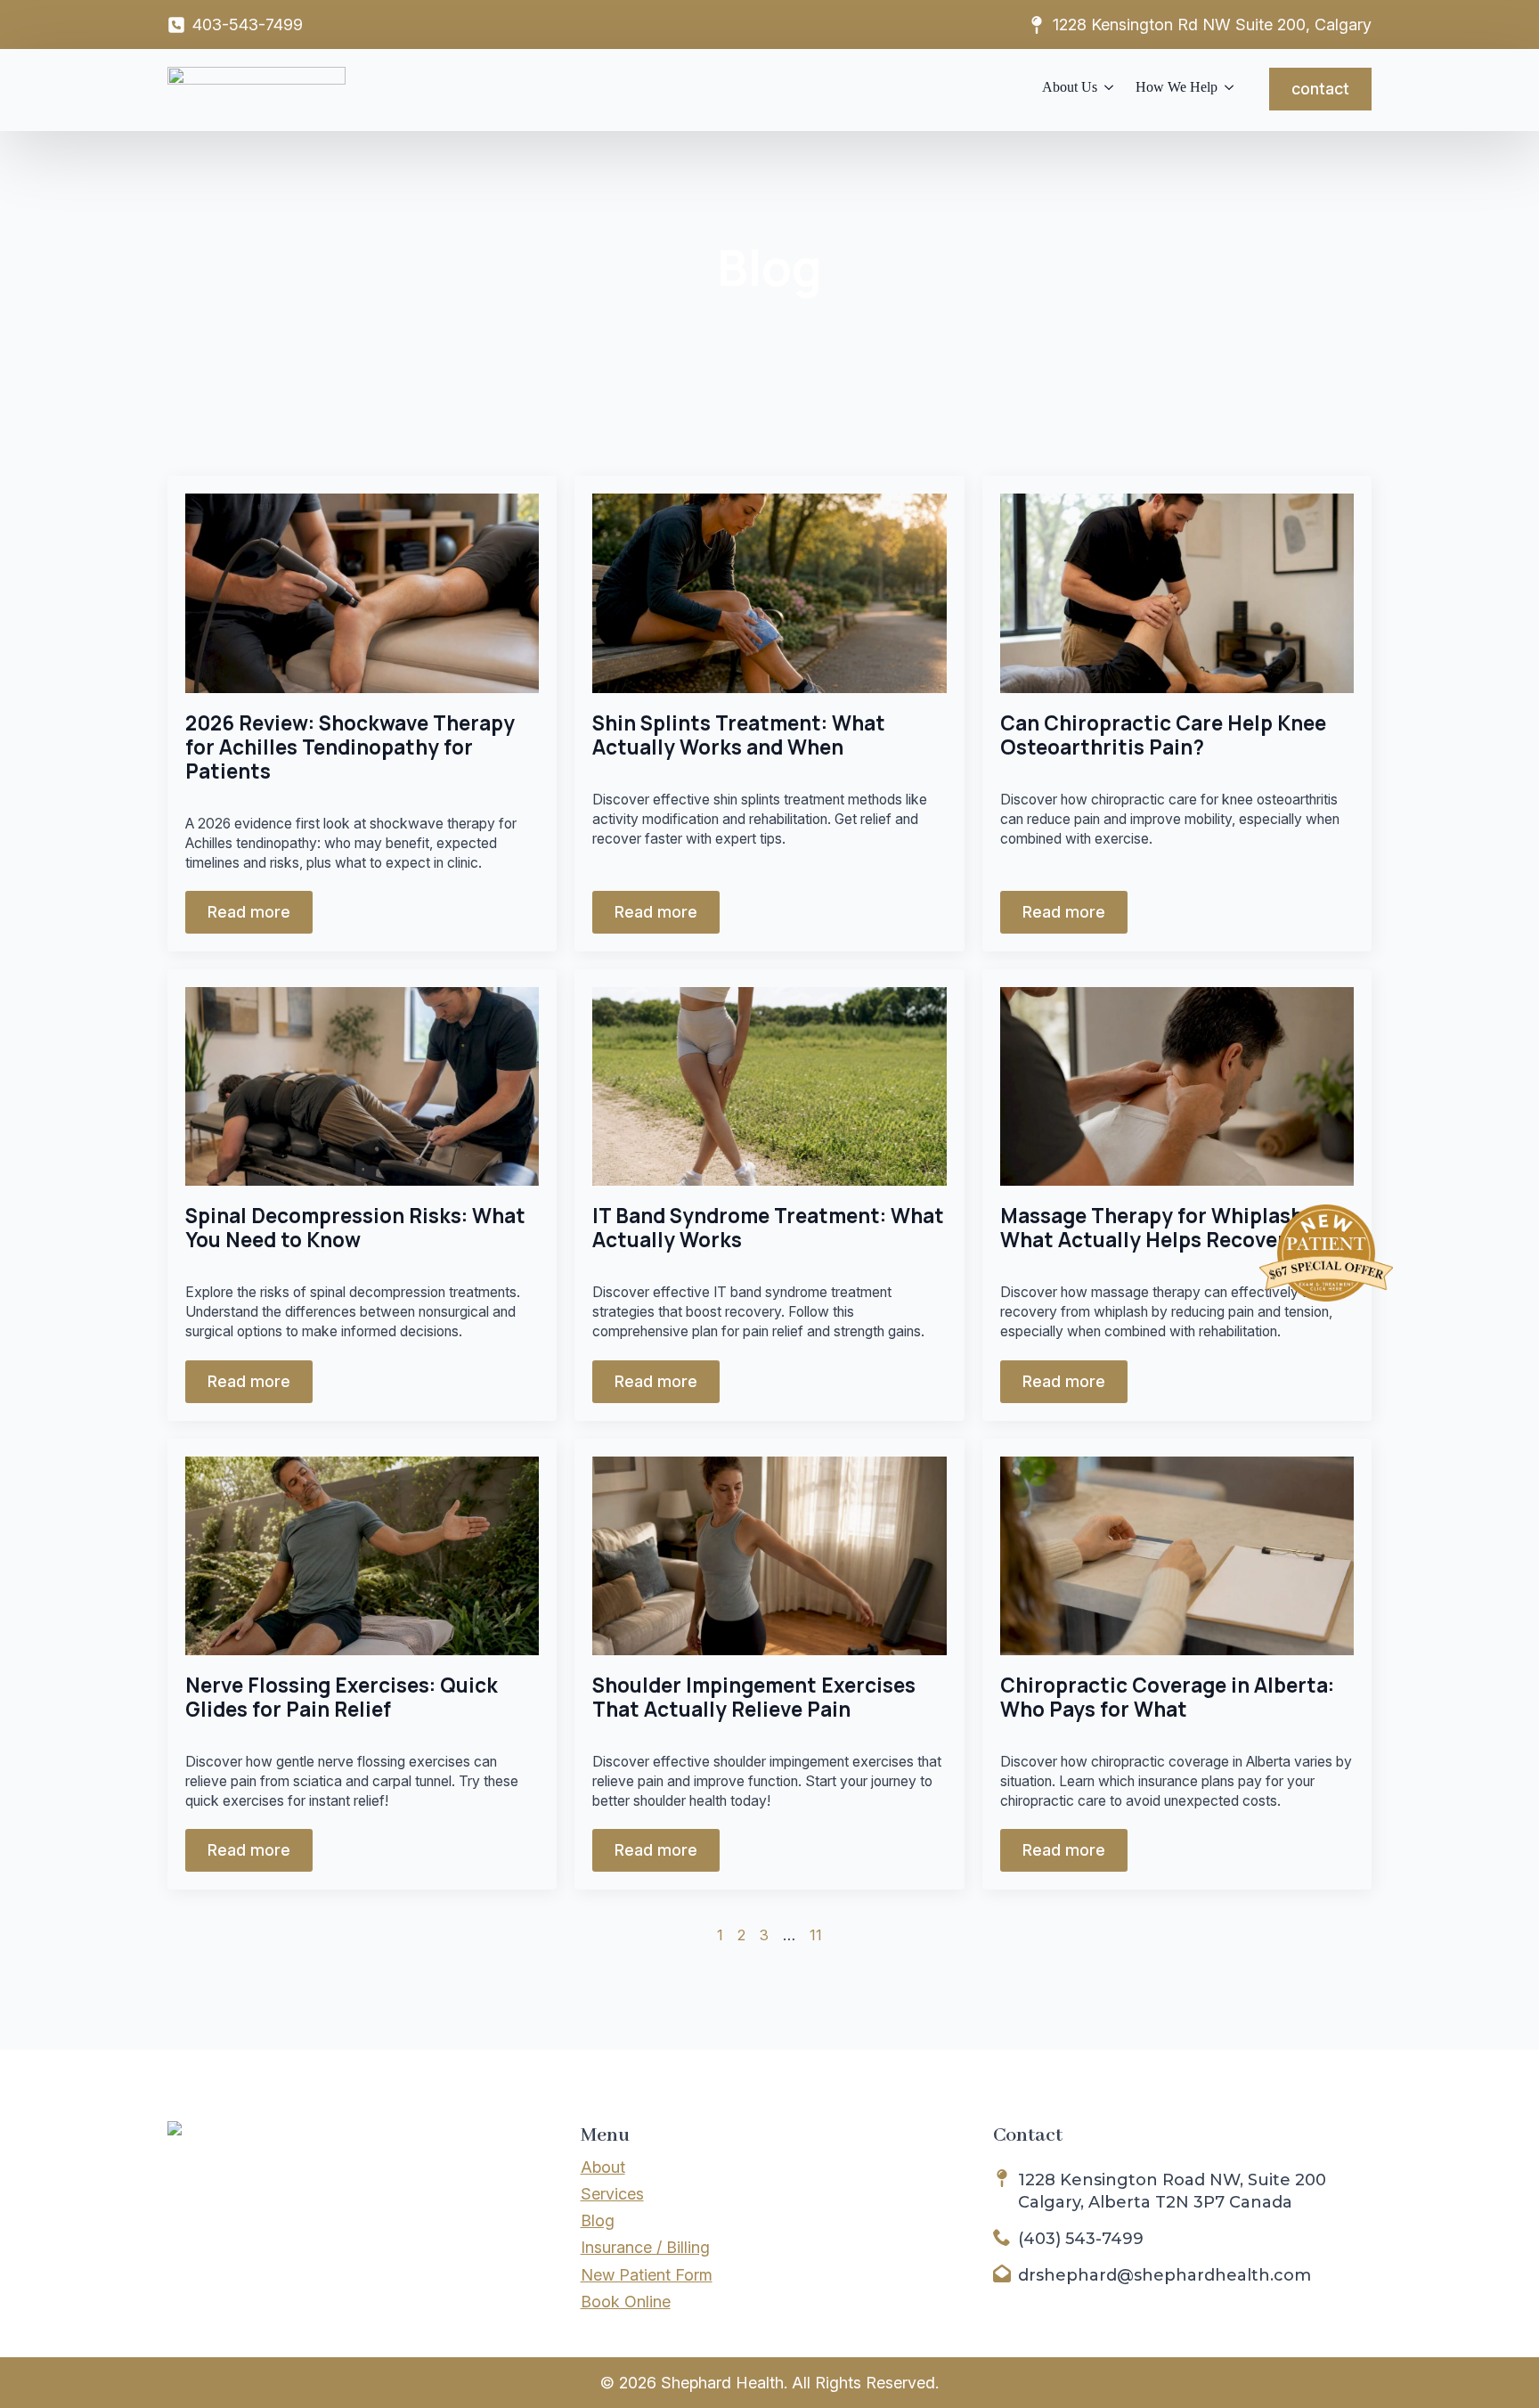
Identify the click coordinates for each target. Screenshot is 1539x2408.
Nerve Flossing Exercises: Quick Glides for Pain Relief (342, 1697)
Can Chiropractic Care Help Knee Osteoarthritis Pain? (1163, 735)
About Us (1070, 87)
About (603, 2167)
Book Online (626, 2302)
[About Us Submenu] (1105, 90)
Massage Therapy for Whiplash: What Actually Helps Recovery (1155, 1228)
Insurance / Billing (645, 2247)
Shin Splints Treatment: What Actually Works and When (739, 735)
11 (816, 1935)
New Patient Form (647, 2275)
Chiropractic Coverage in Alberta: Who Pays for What (1167, 1697)
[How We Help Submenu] (1225, 90)
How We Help (1177, 87)
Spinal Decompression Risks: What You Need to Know (355, 1228)
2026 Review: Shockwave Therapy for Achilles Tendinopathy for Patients (350, 747)
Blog (598, 2220)
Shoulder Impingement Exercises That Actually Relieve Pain (754, 1697)
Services (612, 2194)
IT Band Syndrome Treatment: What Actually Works (768, 1228)
